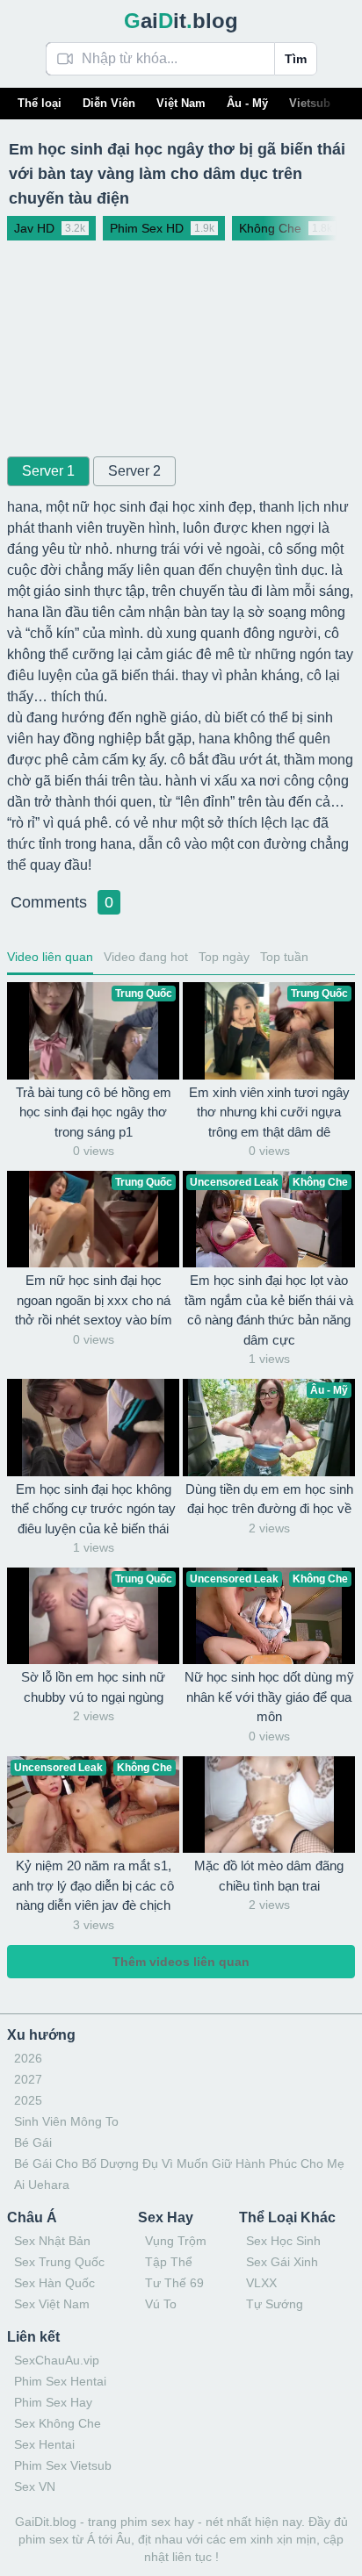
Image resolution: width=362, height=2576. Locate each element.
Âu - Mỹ (247, 103)
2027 (28, 2079)
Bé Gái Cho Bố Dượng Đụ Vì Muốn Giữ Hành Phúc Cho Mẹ (179, 2163)
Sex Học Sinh (283, 2241)
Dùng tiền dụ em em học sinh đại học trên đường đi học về (269, 1499)
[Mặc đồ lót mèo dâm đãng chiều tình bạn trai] (269, 1805)
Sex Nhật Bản (52, 2241)
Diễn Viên (109, 103)
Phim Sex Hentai (60, 2381)
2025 (28, 2100)
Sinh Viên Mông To (66, 2121)
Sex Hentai (44, 2444)
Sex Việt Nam (52, 2304)
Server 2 (134, 471)
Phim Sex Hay (53, 2402)
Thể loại (40, 103)
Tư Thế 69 (174, 2283)
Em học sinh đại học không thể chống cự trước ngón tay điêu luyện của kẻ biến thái (94, 1509)
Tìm (296, 59)
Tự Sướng (275, 2304)
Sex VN (35, 2486)
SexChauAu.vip (57, 2360)
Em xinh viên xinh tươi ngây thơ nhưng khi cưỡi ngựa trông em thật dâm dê (269, 1112)
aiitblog (181, 21)
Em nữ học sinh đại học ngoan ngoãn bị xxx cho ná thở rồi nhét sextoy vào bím (94, 1300)
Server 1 (48, 471)
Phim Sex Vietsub (63, 2465)
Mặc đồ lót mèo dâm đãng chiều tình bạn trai (269, 1876)
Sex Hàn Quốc (54, 2283)
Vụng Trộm (176, 2241)
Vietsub (310, 103)
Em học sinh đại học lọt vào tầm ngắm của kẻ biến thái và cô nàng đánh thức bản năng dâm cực (269, 1310)
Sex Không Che (58, 2423)
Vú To (161, 2304)
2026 (28, 2058)
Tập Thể (169, 2262)
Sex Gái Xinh (282, 2262)
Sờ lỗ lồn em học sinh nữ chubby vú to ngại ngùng (93, 1687)
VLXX (261, 2283)
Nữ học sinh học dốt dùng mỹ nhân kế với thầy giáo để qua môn (269, 1697)
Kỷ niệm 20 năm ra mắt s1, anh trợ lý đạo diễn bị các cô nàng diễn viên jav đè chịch (93, 1885)
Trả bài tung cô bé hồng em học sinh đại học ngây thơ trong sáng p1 (94, 1112)
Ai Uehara (42, 2185)
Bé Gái (33, 2142)
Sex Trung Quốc (59, 2262)
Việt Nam (181, 103)
